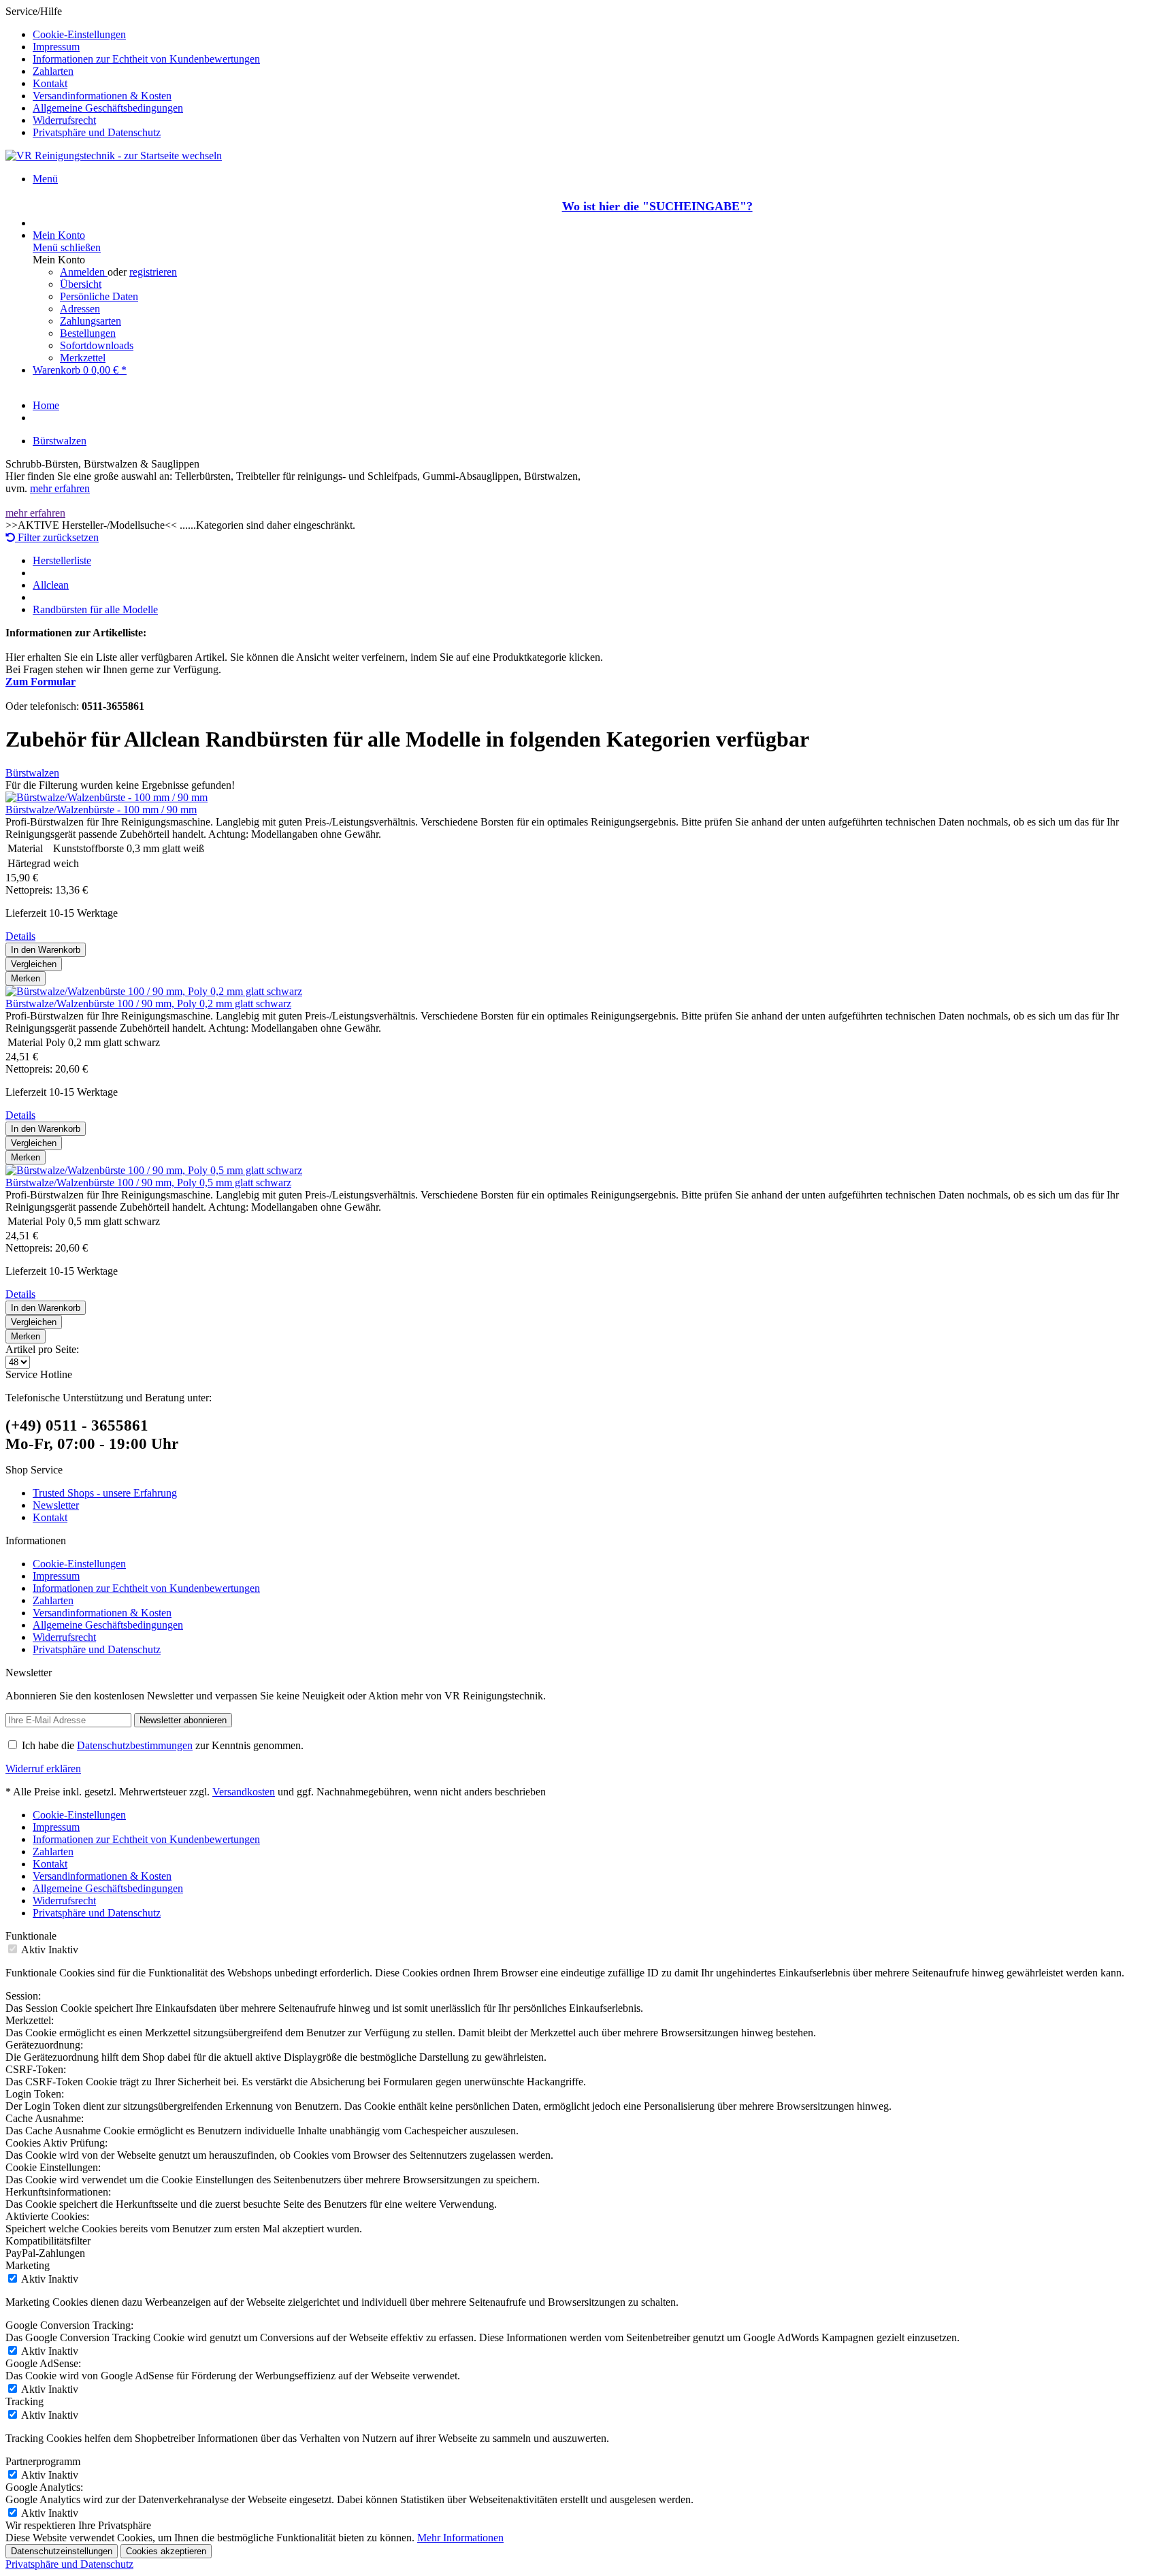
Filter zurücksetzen (57, 537)
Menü (45, 179)
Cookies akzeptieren (166, 2551)
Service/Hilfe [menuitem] (133, 72)
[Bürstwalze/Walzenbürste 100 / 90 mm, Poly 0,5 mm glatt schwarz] (154, 1170)
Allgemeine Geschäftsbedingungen (108, 108)
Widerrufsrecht (64, 120)
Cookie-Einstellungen (79, 34)
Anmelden (84, 272)
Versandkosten (244, 1792)
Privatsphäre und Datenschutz (97, 132)
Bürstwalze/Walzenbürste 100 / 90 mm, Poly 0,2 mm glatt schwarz (148, 1004)
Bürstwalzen (32, 773)
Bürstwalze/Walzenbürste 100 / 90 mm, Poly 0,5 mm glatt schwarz (148, 1183)
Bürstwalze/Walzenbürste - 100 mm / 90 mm (101, 810)
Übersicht (81, 284)
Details (20, 936)
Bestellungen (88, 333)
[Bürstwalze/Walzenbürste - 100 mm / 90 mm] (107, 797)
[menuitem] (602, 35)
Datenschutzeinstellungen (62, 2551)
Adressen (80, 309)
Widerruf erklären (43, 1768)
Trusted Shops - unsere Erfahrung (105, 1493)
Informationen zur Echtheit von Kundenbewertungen (146, 59)
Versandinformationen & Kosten (102, 96)
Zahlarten (53, 71)
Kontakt (50, 83)
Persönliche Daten (99, 296)
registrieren (153, 272)
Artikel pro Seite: (42, 1349)
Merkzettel (83, 358)
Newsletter (56, 1505)
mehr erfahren (60, 488)
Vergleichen (34, 964)
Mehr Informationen (460, 2538)
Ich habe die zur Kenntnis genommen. (163, 1745)
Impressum (56, 47)
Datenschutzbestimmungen (135, 1745)
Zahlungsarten (91, 321)
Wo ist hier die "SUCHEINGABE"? (657, 206)
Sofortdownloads (97, 345)
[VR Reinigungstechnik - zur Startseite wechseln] (114, 156)
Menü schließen (67, 247)
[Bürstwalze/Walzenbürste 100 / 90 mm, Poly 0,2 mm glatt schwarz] (154, 991)
